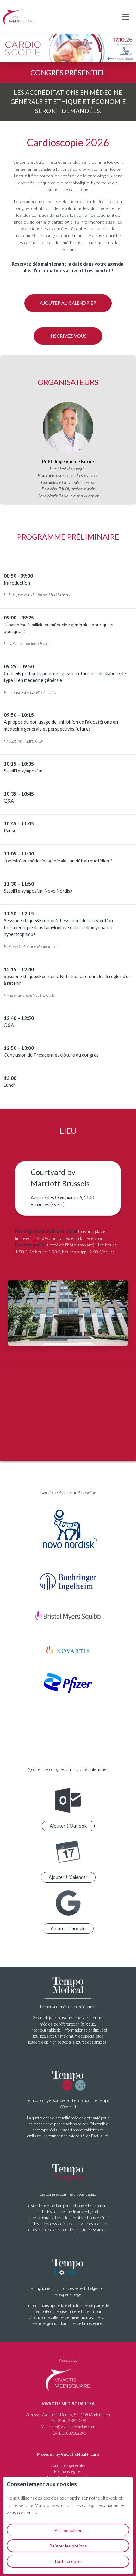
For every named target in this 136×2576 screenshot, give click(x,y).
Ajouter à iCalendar (68, 1877)
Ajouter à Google (68, 1929)
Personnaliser (68, 2530)
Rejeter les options (68, 2546)
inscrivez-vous (68, 336)
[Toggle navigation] (126, 17)
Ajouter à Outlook (68, 1826)
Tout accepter (68, 2561)
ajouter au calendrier (68, 303)
